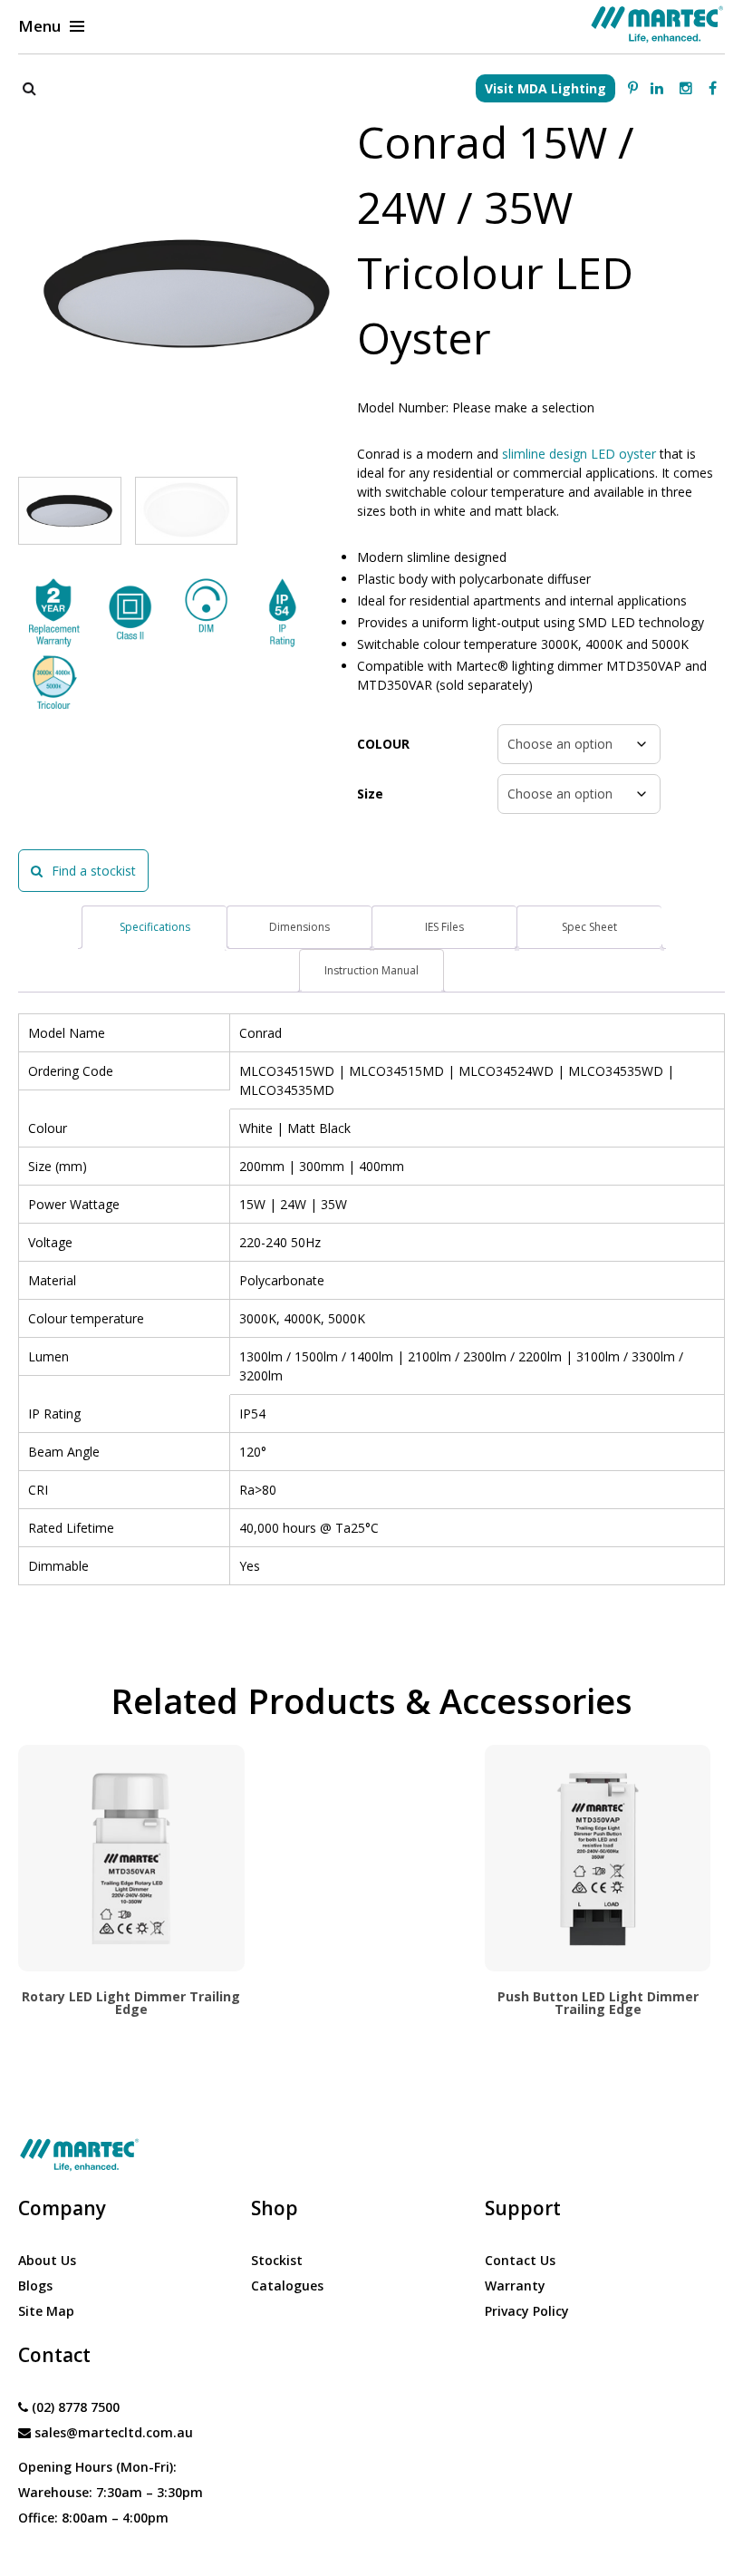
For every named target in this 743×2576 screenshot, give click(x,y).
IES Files (444, 927)
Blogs (35, 2285)
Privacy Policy (527, 2311)
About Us (47, 2260)
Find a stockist (94, 871)
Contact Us (520, 2260)
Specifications (155, 927)
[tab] (154, 927)
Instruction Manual (371, 970)
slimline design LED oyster (577, 454)
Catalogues (287, 2285)
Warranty (515, 2285)
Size (370, 794)
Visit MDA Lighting (545, 88)
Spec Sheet (589, 927)
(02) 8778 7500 (76, 2407)
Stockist (277, 2260)
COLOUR (383, 744)
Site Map (46, 2311)
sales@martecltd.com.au (114, 2432)
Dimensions (299, 927)
